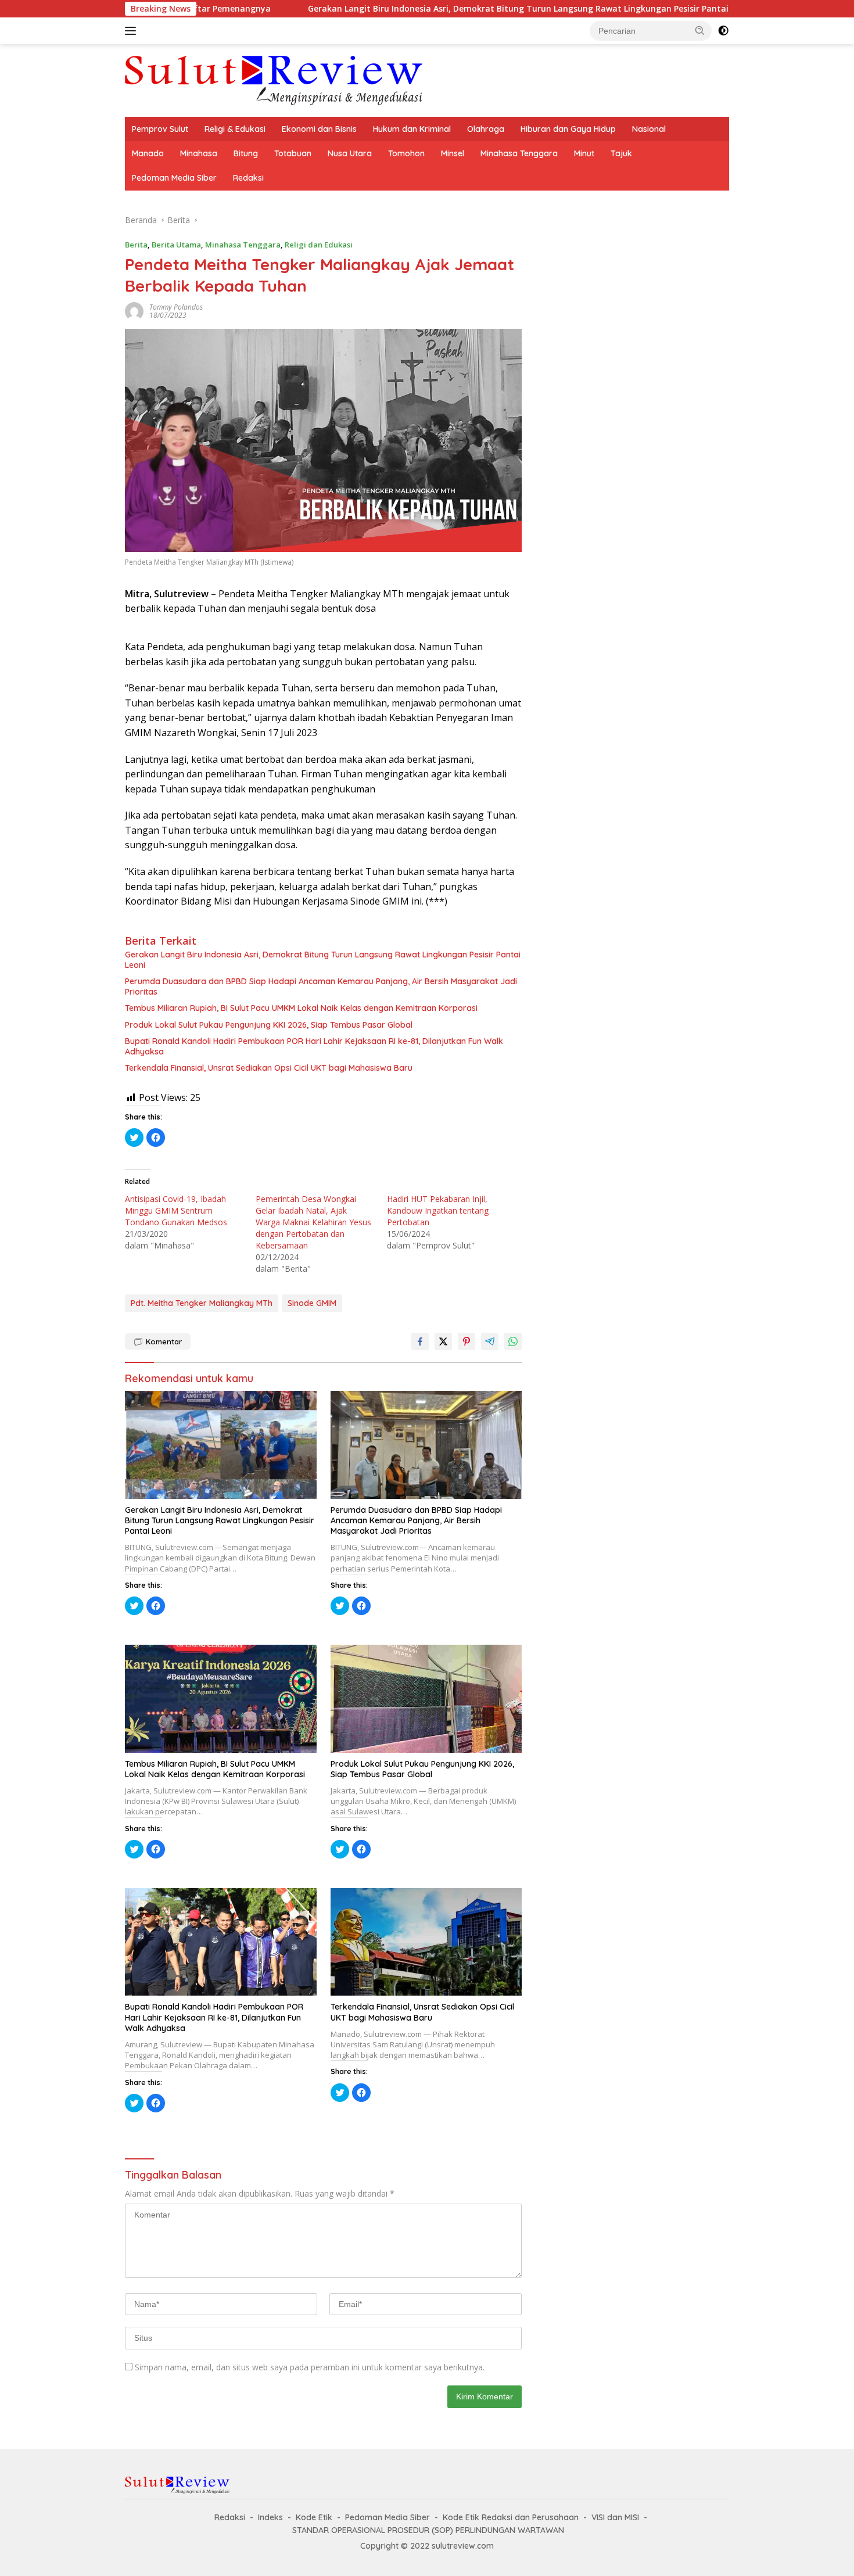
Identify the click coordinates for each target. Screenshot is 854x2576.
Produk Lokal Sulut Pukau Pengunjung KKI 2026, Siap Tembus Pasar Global (269, 1025)
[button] (700, 30)
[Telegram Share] (490, 1341)
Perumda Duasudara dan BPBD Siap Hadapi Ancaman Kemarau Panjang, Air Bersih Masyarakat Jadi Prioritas (321, 986)
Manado (148, 153)
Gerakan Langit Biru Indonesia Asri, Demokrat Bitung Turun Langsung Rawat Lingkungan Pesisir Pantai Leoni (435, 9)
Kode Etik (314, 2517)
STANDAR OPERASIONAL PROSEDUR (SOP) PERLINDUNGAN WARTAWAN (428, 2530)
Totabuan (293, 153)
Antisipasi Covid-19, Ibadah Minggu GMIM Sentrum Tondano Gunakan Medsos (176, 1210)
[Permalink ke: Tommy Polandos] (134, 311)
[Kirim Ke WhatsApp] (513, 1341)
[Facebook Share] (420, 1341)
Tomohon (406, 153)
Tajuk (621, 153)
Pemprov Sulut (160, 129)
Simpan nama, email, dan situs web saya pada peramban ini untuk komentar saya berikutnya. (310, 2367)
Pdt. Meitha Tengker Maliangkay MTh (202, 1303)
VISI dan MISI (615, 2517)
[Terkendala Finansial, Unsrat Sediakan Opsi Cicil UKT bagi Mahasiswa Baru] (426, 1942)
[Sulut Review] (274, 79)
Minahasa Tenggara (519, 153)
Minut (584, 153)
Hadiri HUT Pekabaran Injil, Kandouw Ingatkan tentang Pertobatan (438, 1210)
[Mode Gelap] (723, 31)
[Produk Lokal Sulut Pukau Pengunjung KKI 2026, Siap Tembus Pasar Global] (426, 1698)
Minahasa (199, 153)
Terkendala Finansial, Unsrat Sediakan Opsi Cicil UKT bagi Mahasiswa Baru (269, 1068)
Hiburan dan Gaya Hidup (568, 129)
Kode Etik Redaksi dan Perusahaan (511, 2517)
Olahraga (486, 129)
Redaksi (248, 178)
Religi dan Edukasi (319, 245)
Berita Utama (176, 245)
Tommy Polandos (176, 307)
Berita (136, 245)
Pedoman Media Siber (174, 178)
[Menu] (133, 31)
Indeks (270, 2517)
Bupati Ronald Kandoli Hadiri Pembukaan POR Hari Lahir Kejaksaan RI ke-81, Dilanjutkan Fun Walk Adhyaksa (314, 1046)
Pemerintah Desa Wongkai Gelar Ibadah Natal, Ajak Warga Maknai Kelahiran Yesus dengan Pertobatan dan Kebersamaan (313, 1222)
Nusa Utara (350, 153)
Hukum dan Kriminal (412, 129)
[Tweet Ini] (443, 1341)
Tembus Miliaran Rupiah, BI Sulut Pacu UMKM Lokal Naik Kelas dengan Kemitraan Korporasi (301, 1008)
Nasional (649, 129)
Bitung (246, 153)
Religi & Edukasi (235, 129)
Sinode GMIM (312, 1303)
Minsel (453, 153)
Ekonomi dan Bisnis (319, 129)
